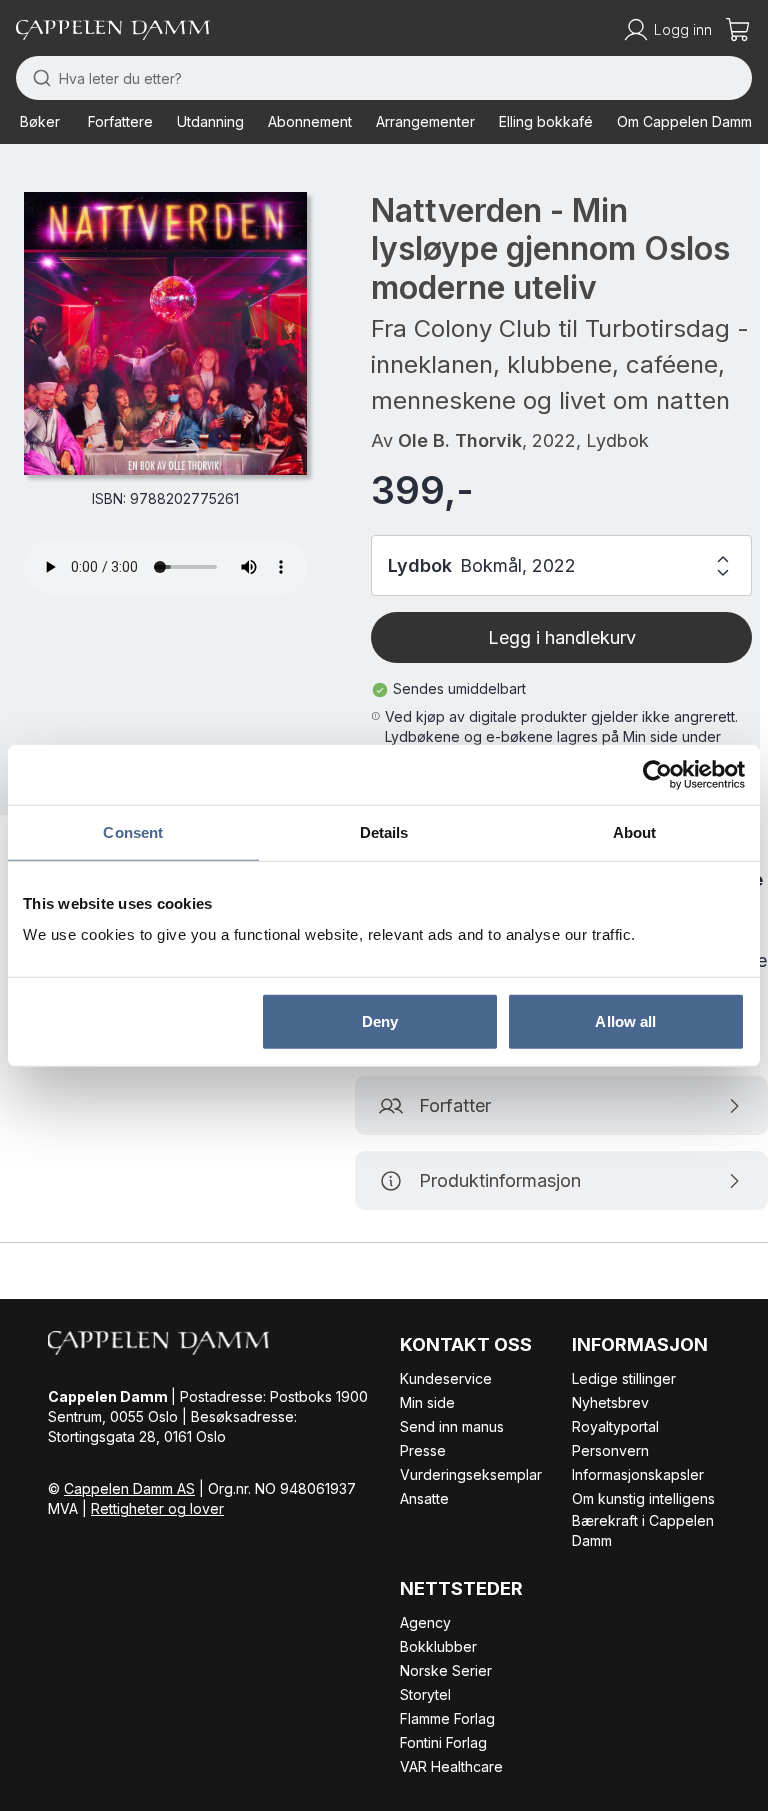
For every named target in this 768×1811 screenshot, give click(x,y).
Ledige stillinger (624, 1378)
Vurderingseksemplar (471, 1474)
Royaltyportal (615, 1426)
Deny (380, 1021)
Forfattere (120, 121)
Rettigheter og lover (157, 1508)
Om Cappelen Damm (684, 121)
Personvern (610, 1450)
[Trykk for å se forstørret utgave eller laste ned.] (165, 333)
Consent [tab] (133, 831)
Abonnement (310, 121)
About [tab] (635, 831)
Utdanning (210, 121)
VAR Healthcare (451, 1766)
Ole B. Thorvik (460, 440)
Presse (423, 1450)
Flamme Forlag (447, 1718)
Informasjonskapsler (638, 1474)
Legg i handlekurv (562, 637)
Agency (425, 1622)
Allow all (625, 1021)
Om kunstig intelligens (643, 1498)
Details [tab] (384, 831)
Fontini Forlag (443, 1742)
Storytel (425, 1694)
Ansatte (424, 1498)
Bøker (40, 121)
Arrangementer (425, 121)
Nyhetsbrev (610, 1402)
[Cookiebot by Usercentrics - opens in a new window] (657, 774)
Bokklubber (438, 1646)
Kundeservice (446, 1378)
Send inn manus (452, 1426)
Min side (427, 1402)
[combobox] (384, 78)
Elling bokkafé (546, 121)
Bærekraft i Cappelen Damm (643, 1530)
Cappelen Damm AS (129, 1488)
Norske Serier (446, 1670)
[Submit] (37, 78)
